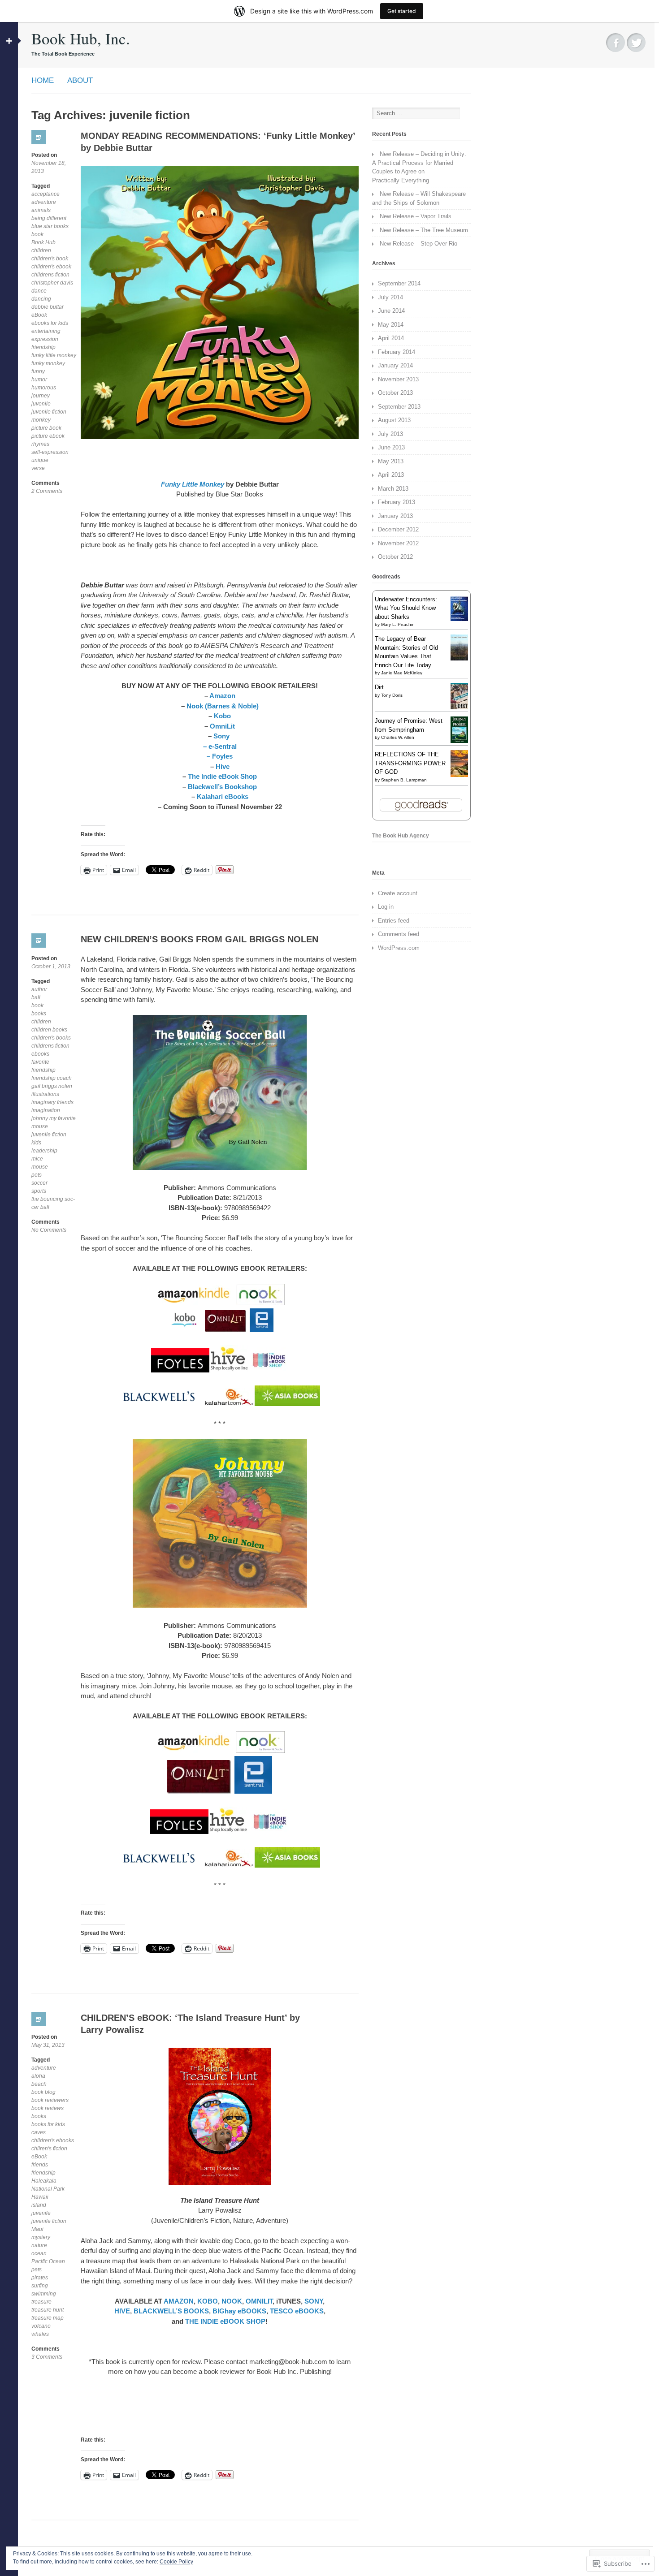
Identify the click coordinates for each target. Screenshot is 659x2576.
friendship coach (52, 1078)
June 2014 (391, 311)
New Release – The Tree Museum (424, 230)
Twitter (636, 43)
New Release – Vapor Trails (416, 216)
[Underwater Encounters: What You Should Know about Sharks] (459, 619)
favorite (40, 1062)
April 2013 (391, 475)
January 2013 (395, 516)
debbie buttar (48, 307)
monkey (41, 420)
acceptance (46, 194)
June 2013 (391, 447)
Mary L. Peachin (398, 624)
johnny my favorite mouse (54, 1122)
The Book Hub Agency (401, 836)
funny (38, 371)
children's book (50, 259)
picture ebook (48, 436)
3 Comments (47, 2357)
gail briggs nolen (52, 1086)
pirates (40, 2278)
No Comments (49, 1230)
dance (39, 291)
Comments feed (399, 934)
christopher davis (52, 283)
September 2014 (399, 283)
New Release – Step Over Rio (418, 244)
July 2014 (390, 297)
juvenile (41, 404)
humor (39, 380)
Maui (37, 2229)
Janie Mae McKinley (402, 673)
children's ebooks (53, 2140)
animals (41, 210)
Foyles (221, 756)
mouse (40, 1167)
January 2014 (395, 365)
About (80, 80)
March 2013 (393, 489)
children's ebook (51, 267)
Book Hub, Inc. (81, 38)
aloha (38, 2076)
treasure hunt (48, 2310)
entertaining (46, 331)
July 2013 (390, 434)
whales (40, 2334)
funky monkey (48, 363)
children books (49, 1030)
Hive (222, 766)
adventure (44, 202)
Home (43, 80)
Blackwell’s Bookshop (222, 787)
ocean (39, 2253)
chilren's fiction (49, 2149)
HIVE (122, 2311)
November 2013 (398, 379)
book (37, 234)
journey (41, 396)
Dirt (379, 687)
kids (36, 1143)
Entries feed (394, 921)
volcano (41, 2326)
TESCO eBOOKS (297, 2311)
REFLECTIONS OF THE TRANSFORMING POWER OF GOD (410, 763)
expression (45, 339)
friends (40, 2165)
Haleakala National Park (48, 2185)
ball (36, 997)
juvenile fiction (49, 412)
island (39, 2205)
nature (39, 2245)
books (39, 1014)
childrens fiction (50, 275)
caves (39, 2132)
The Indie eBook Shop (222, 776)
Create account (398, 893)
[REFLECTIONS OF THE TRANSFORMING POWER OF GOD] (459, 775)
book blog (43, 2092)
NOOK (232, 2301)
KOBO (208, 2301)
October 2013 (395, 393)
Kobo (222, 716)
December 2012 (398, 529)
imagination (46, 1110)
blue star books (50, 226)
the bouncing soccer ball (53, 1203)
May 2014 (391, 325)
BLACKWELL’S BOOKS (171, 2311)
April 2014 (391, 338)
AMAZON (179, 2301)
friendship (43, 347)
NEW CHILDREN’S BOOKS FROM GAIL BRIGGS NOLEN (199, 939)
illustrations (45, 1094)
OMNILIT (259, 2301)
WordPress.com (399, 948)
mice (37, 1159)
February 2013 (397, 502)
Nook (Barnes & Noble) (223, 706)
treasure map (48, 2318)
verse (38, 468)
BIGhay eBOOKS (239, 2311)
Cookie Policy (176, 2562)
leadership (44, 1151)
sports (39, 1191)
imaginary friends (52, 1102)
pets (37, 1175)
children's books (51, 1038)
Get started (402, 11)
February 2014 (397, 352)
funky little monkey (54, 355)
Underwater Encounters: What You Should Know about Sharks (406, 608)
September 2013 (399, 407)
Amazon (222, 696)
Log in (386, 907)
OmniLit (222, 726)
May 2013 (391, 461)
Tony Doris (392, 695)
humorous (44, 388)
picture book (46, 428)
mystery (41, 2237)
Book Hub (43, 242)
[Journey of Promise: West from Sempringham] (459, 741)
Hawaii (40, 2197)
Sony (222, 736)
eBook (39, 315)
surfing (40, 2286)
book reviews (48, 2108)
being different (49, 218)
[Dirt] (459, 707)
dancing (41, 299)
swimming (44, 2294)
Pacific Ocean (48, 2261)
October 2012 (395, 557)
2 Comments (47, 491)
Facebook (616, 43)
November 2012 (398, 543)
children (41, 250)
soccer (39, 1183)
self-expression (50, 452)
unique (40, 460)
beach (39, 2084)
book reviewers (50, 2100)
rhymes (40, 444)
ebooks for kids (50, 323)
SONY (314, 2301)
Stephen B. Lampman (404, 780)
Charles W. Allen (398, 737)
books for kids (48, 2124)
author (39, 989)
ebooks (40, 1054)
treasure (41, 2302)
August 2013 (394, 420)
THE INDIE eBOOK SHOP (225, 2321)
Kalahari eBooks (223, 796)
